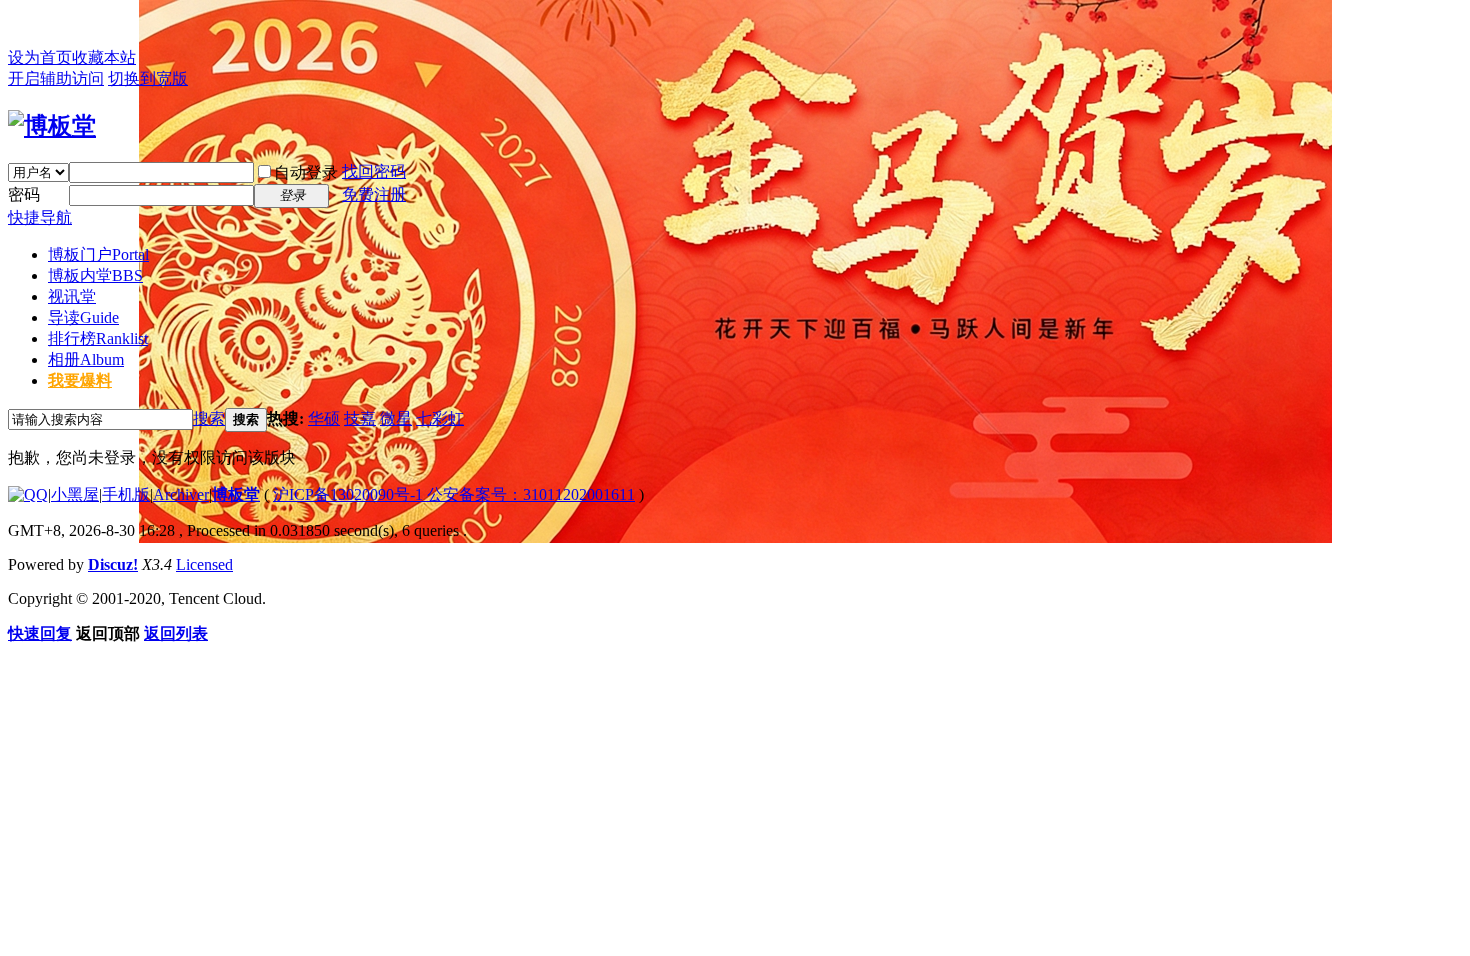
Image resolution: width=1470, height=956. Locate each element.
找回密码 (374, 171)
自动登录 (306, 172)
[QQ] (28, 494)
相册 (86, 359)
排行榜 (98, 338)
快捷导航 (40, 217)
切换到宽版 (148, 78)
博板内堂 (95, 275)
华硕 (324, 418)
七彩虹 (440, 418)
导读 (83, 317)
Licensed (204, 564)
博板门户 (98, 254)
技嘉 (360, 418)
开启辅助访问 (56, 78)
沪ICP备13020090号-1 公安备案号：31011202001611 (454, 494)
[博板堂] (52, 126)
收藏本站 (104, 57)
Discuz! (113, 564)
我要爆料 (80, 380)
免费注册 (374, 194)
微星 (396, 418)
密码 (24, 194)
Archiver (181, 494)
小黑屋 (75, 494)
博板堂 (236, 494)
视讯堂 (72, 296)
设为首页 (40, 57)
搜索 (209, 418)
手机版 (126, 494)
